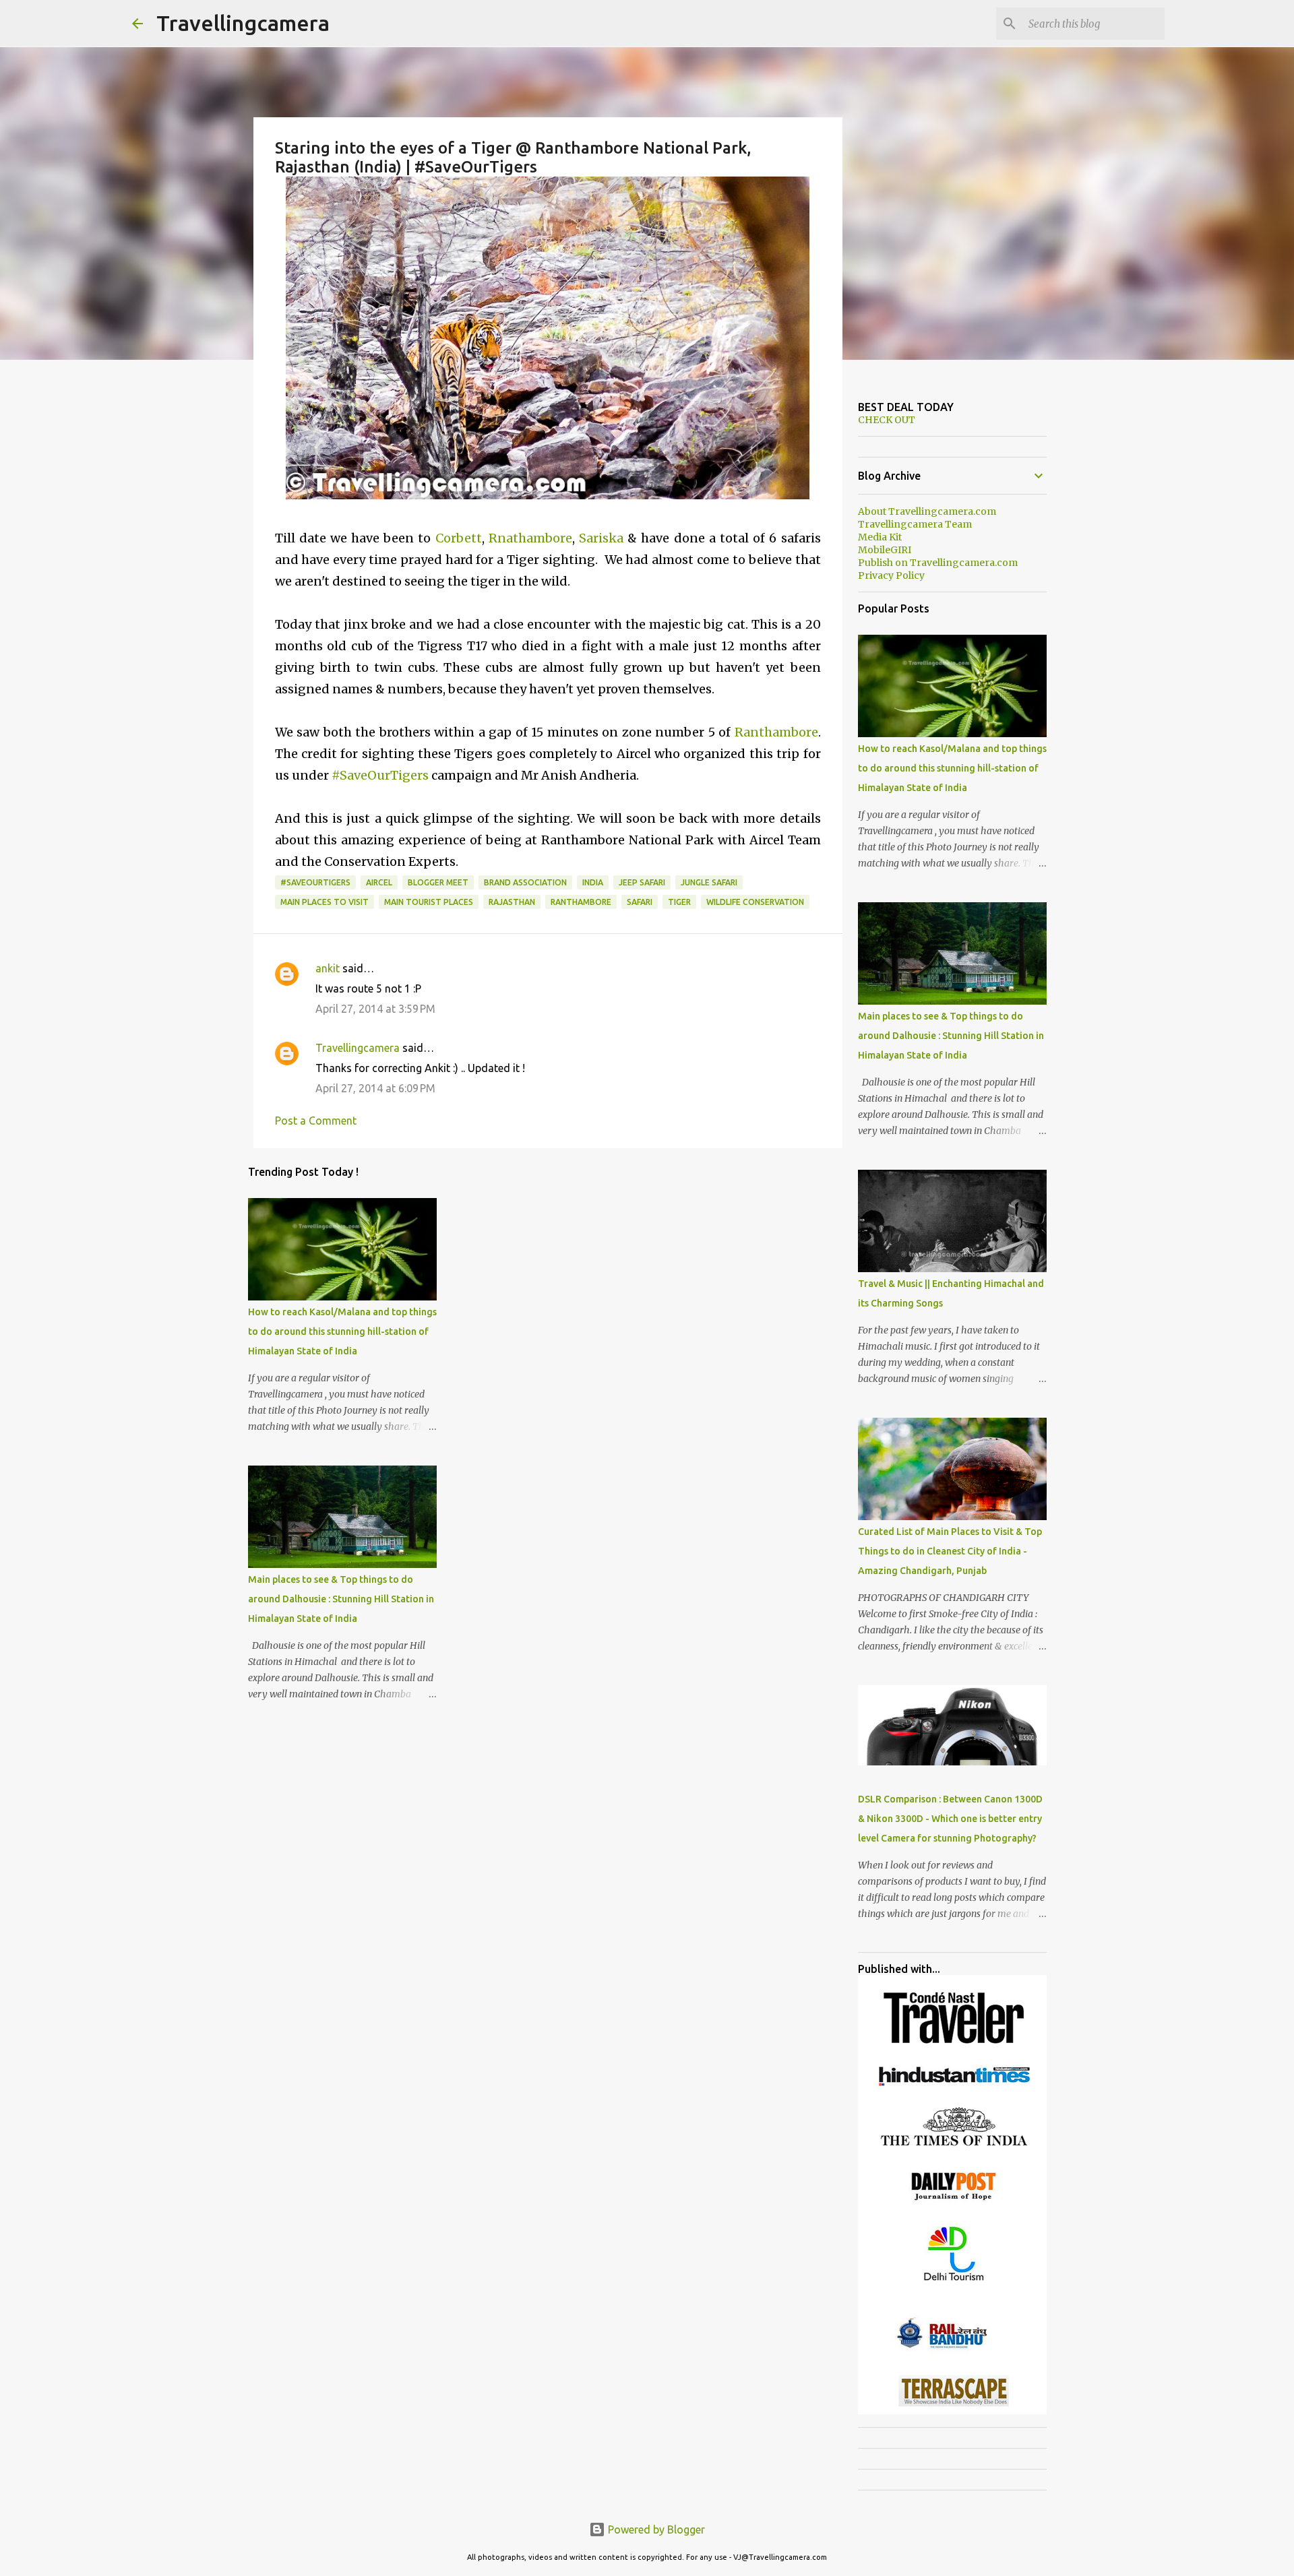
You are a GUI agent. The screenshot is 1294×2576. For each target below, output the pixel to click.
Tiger (679, 902)
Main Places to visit (325, 902)
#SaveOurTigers (380, 775)
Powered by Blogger (655, 2530)
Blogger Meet (438, 882)
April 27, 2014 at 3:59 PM (375, 1009)
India (593, 882)
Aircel (379, 882)
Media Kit (880, 537)
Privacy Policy (891, 575)
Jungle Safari (709, 882)
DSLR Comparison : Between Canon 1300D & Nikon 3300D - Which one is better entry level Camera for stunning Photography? (950, 1819)
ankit (328, 968)
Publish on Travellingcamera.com (938, 563)
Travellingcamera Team (915, 524)
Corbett (459, 538)
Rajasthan (512, 902)
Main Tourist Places (429, 902)
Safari (640, 902)
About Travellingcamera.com (927, 511)
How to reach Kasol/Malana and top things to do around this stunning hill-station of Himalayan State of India (342, 1331)
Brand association (525, 882)
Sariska (601, 538)
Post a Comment (316, 1121)
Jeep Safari (642, 882)
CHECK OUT (887, 420)
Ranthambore (776, 732)
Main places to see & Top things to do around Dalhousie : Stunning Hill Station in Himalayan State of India (341, 1599)
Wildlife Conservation (755, 902)
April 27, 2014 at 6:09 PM (375, 1088)
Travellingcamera (243, 23)
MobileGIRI (885, 550)
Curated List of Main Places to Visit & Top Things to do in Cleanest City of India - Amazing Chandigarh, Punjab (950, 1551)
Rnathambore (530, 538)
